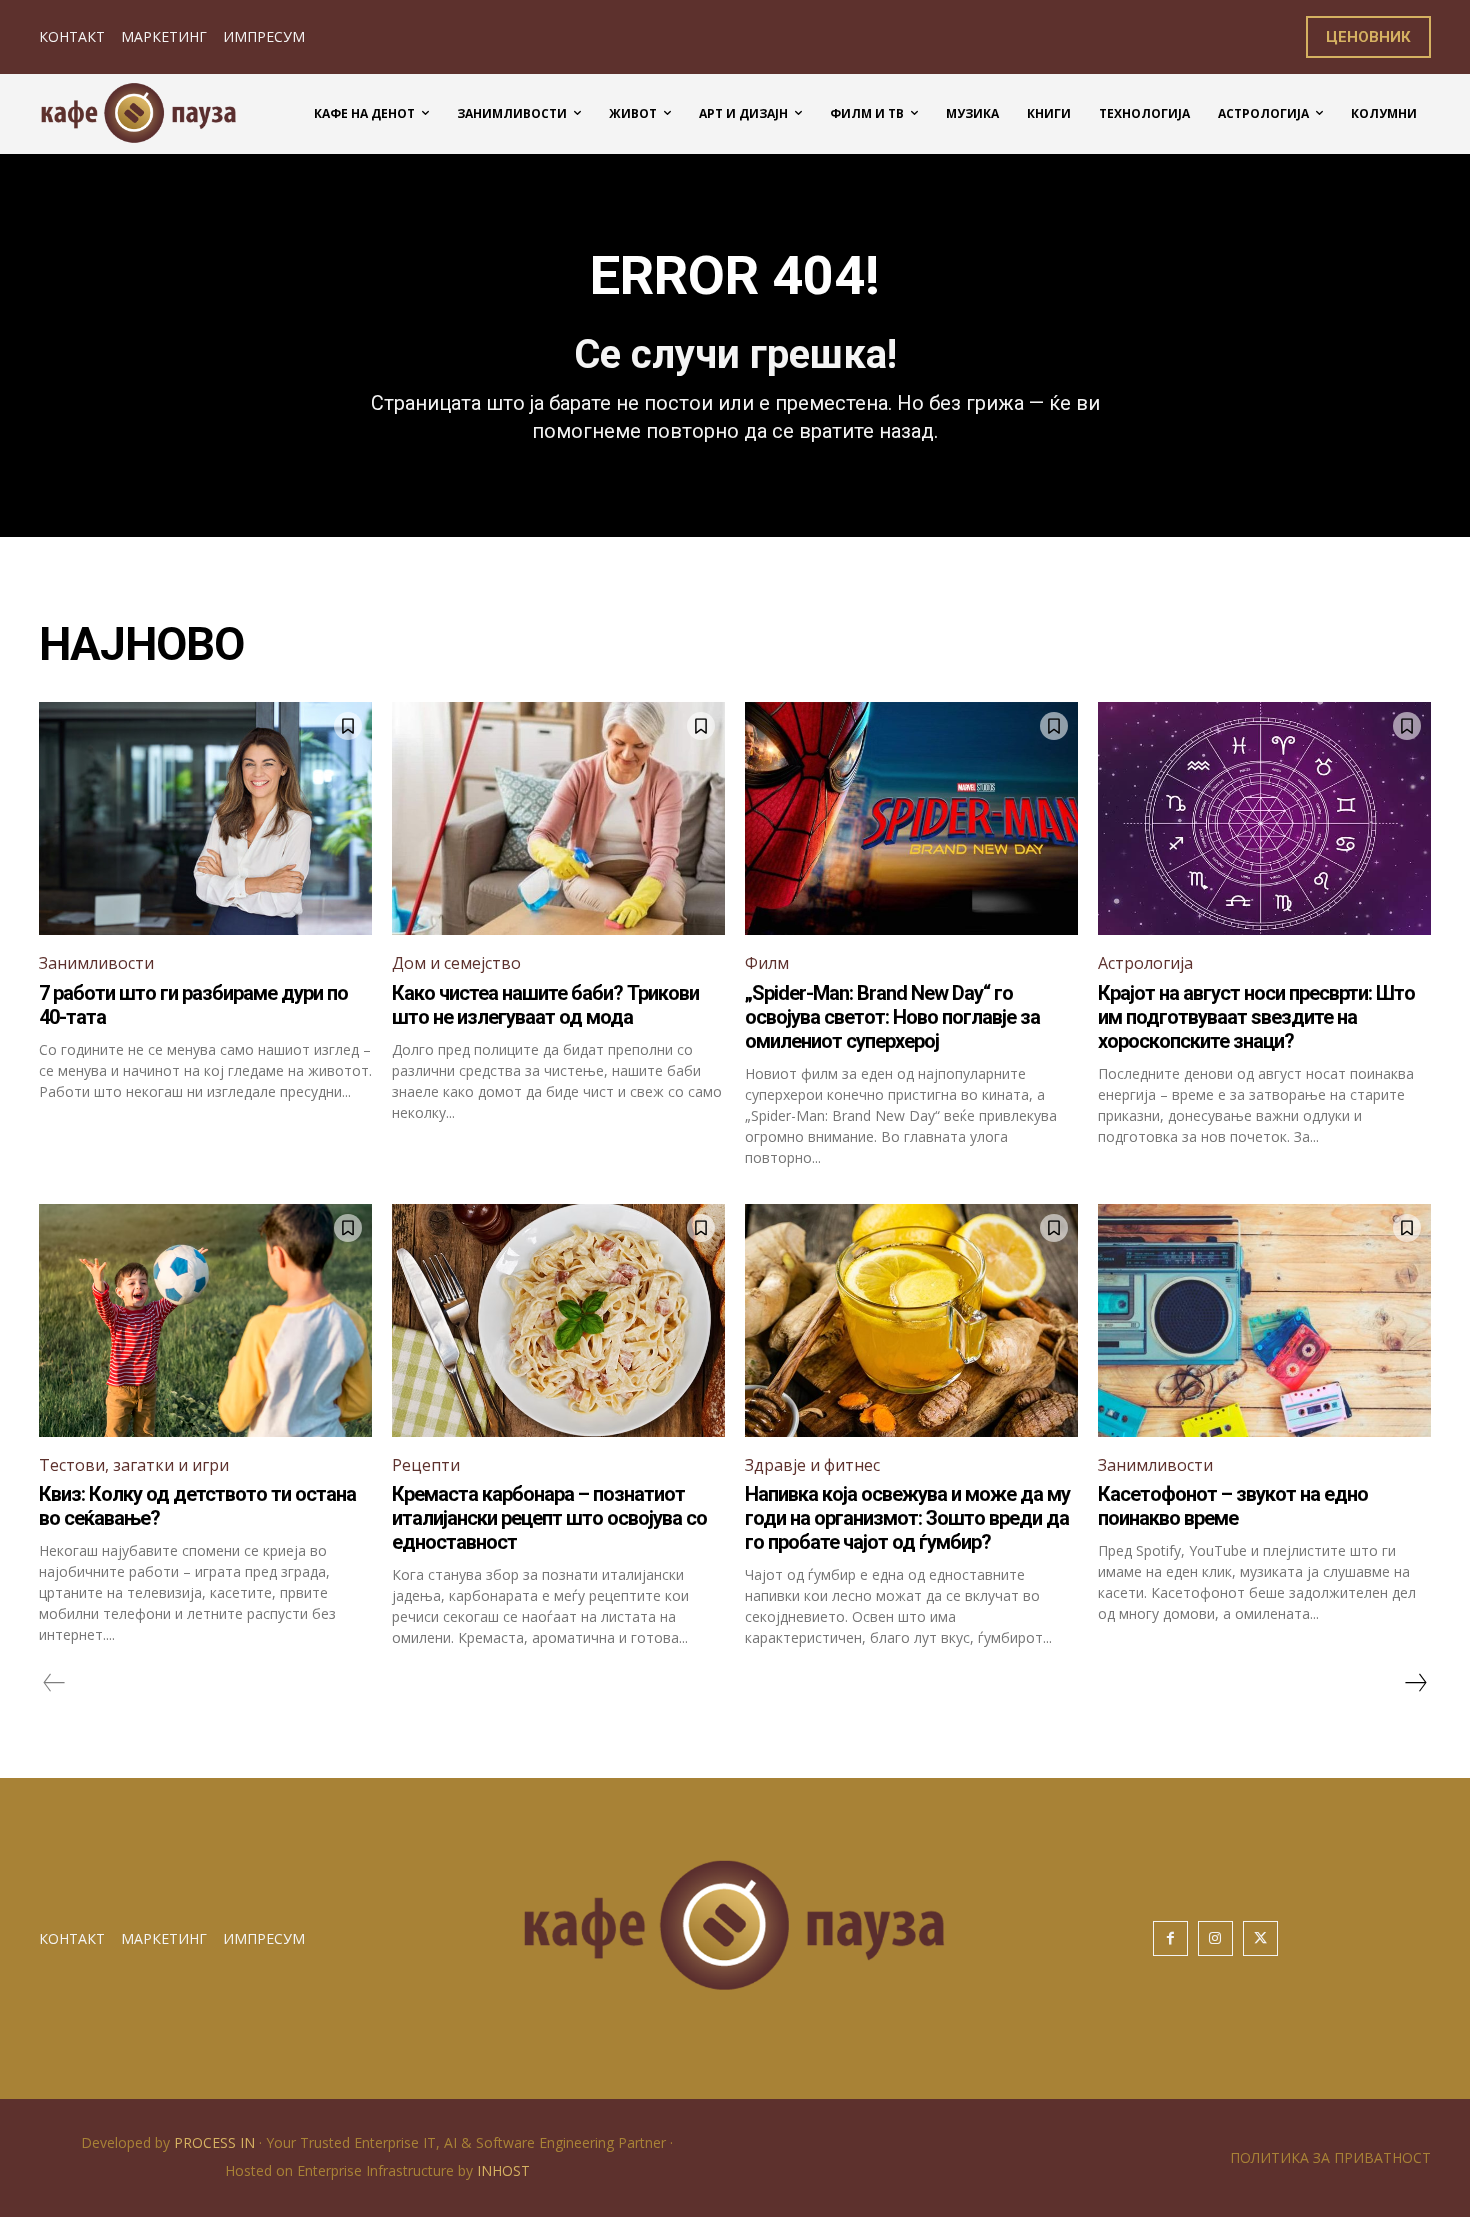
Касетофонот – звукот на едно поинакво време (1233, 1506)
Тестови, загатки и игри (134, 1465)
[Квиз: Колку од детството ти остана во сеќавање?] (205, 1320)
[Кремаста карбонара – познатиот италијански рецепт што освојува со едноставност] (558, 1320)
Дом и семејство (456, 963)
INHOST (503, 2170)
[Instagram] (1215, 1938)
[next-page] (1415, 1683)
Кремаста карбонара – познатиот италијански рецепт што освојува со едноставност (549, 1518)
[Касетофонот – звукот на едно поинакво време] (1264, 1320)
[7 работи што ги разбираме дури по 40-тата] (205, 818)
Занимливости (96, 963)
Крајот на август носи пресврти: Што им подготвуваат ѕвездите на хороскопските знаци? (1256, 1017)
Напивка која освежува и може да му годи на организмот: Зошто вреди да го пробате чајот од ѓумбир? (907, 1518)
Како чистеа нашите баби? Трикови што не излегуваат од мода (545, 1005)
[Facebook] (1170, 1938)
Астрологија (1145, 963)
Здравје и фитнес (812, 1465)
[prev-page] (54, 1683)
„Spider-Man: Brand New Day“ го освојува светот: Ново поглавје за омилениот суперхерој (892, 1017)
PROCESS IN (216, 2142)
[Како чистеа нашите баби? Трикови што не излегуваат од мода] (558, 818)
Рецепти (426, 1465)
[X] (1260, 1938)
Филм (767, 963)
